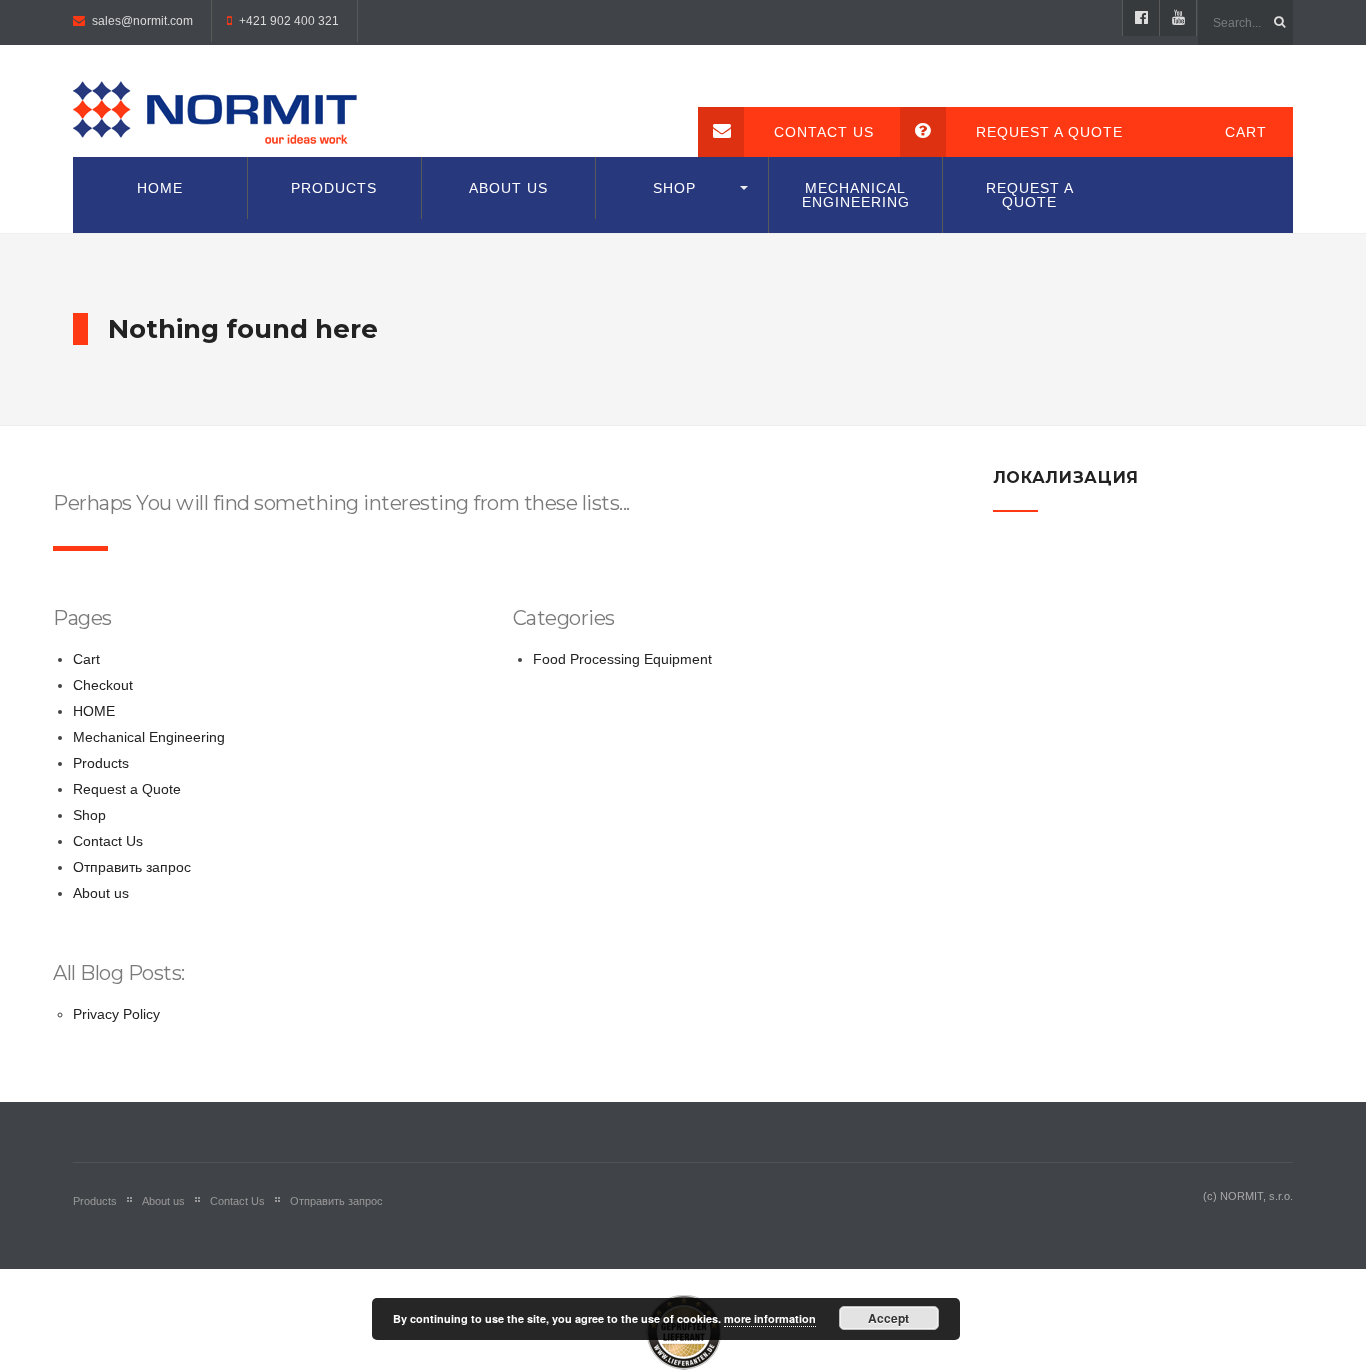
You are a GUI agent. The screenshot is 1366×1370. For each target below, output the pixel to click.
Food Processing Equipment (622, 659)
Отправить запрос (132, 867)
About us (508, 188)
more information (770, 1318)
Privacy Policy (116, 1014)
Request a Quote (1049, 132)
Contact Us (824, 132)
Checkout (103, 685)
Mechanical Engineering (856, 195)
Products (334, 188)
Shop (674, 188)
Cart (1246, 132)
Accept (888, 1318)
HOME (160, 188)
